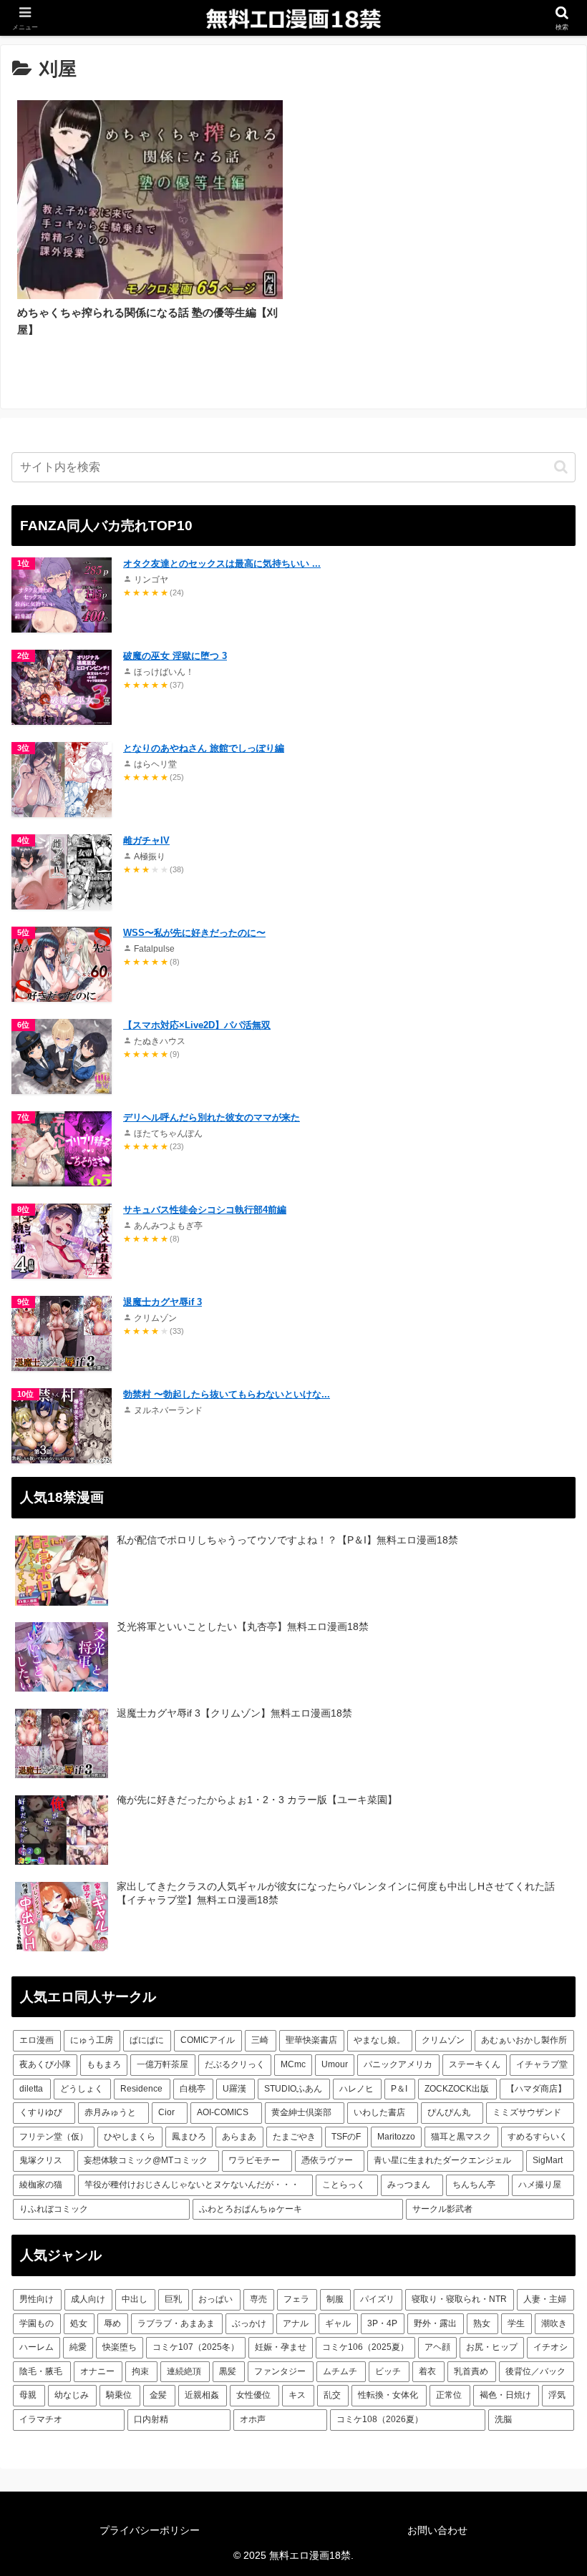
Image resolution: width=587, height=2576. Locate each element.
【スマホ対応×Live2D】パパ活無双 (197, 1025)
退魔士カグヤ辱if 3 (162, 1302)
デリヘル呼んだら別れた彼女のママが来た (212, 1117)
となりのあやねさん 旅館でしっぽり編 (204, 748)
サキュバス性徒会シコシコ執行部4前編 (205, 1210)
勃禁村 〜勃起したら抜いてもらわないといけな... (227, 1394)
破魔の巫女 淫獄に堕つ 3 (175, 656)
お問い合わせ (437, 2530)
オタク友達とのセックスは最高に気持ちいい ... (222, 563)
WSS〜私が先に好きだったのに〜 (194, 933)
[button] (561, 467)
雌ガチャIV (146, 840)
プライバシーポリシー (150, 2530)
